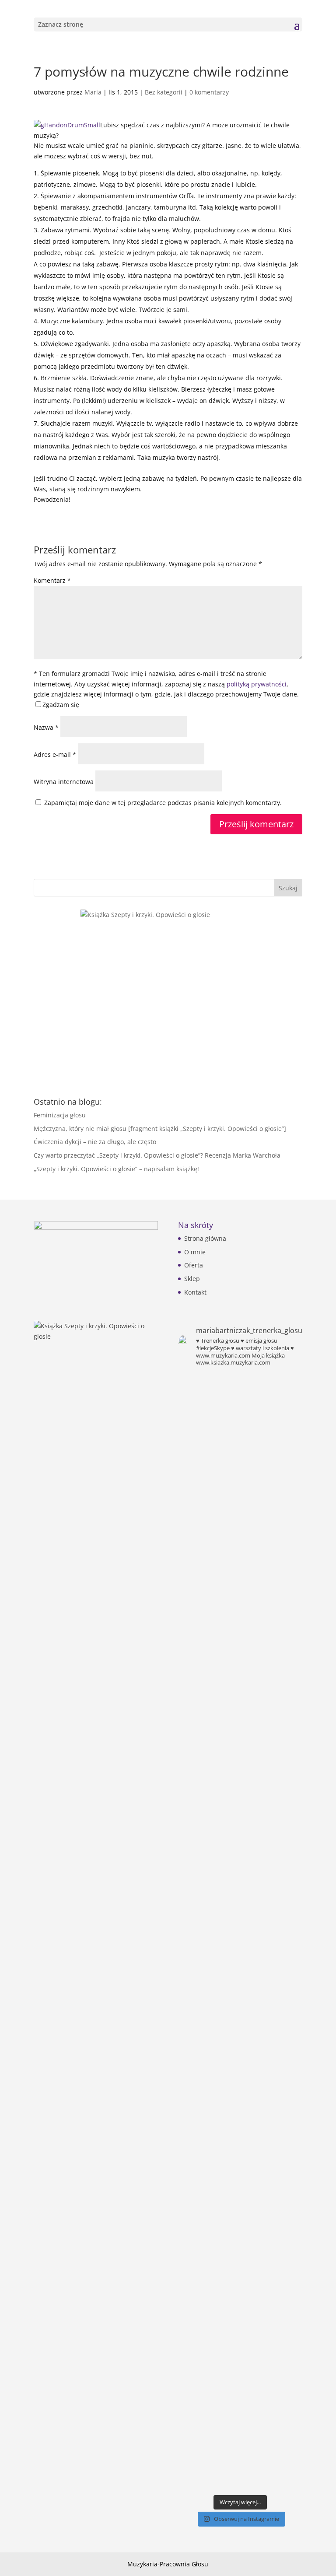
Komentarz (52, 580)
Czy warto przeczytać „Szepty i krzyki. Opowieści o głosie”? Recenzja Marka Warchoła (157, 1155)
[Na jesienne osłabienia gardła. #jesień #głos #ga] (208, 2451)
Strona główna (205, 1238)
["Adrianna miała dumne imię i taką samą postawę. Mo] (272, 2145)
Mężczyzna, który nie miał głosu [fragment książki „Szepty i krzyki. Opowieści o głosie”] (160, 1129)
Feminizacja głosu (60, 1115)
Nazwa (46, 727)
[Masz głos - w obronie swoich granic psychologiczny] (208, 1745)
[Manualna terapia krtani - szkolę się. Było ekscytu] (208, 1413)
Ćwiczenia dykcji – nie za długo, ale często (95, 1142)
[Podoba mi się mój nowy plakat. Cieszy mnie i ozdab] (272, 1532)
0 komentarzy (209, 92)
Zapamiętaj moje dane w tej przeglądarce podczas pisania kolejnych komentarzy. (163, 803)
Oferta (194, 1265)
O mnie (195, 1252)
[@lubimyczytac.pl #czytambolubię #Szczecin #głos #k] (208, 1911)
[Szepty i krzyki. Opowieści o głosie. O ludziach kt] (272, 1656)
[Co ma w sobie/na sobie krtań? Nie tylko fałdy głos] (208, 1496)
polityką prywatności (257, 684)
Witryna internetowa (64, 782)
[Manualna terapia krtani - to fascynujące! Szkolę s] (272, 1413)
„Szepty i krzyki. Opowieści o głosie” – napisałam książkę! (116, 1169)
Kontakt (195, 1292)
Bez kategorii (164, 92)
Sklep (192, 1279)
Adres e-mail (55, 754)
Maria (93, 92)
